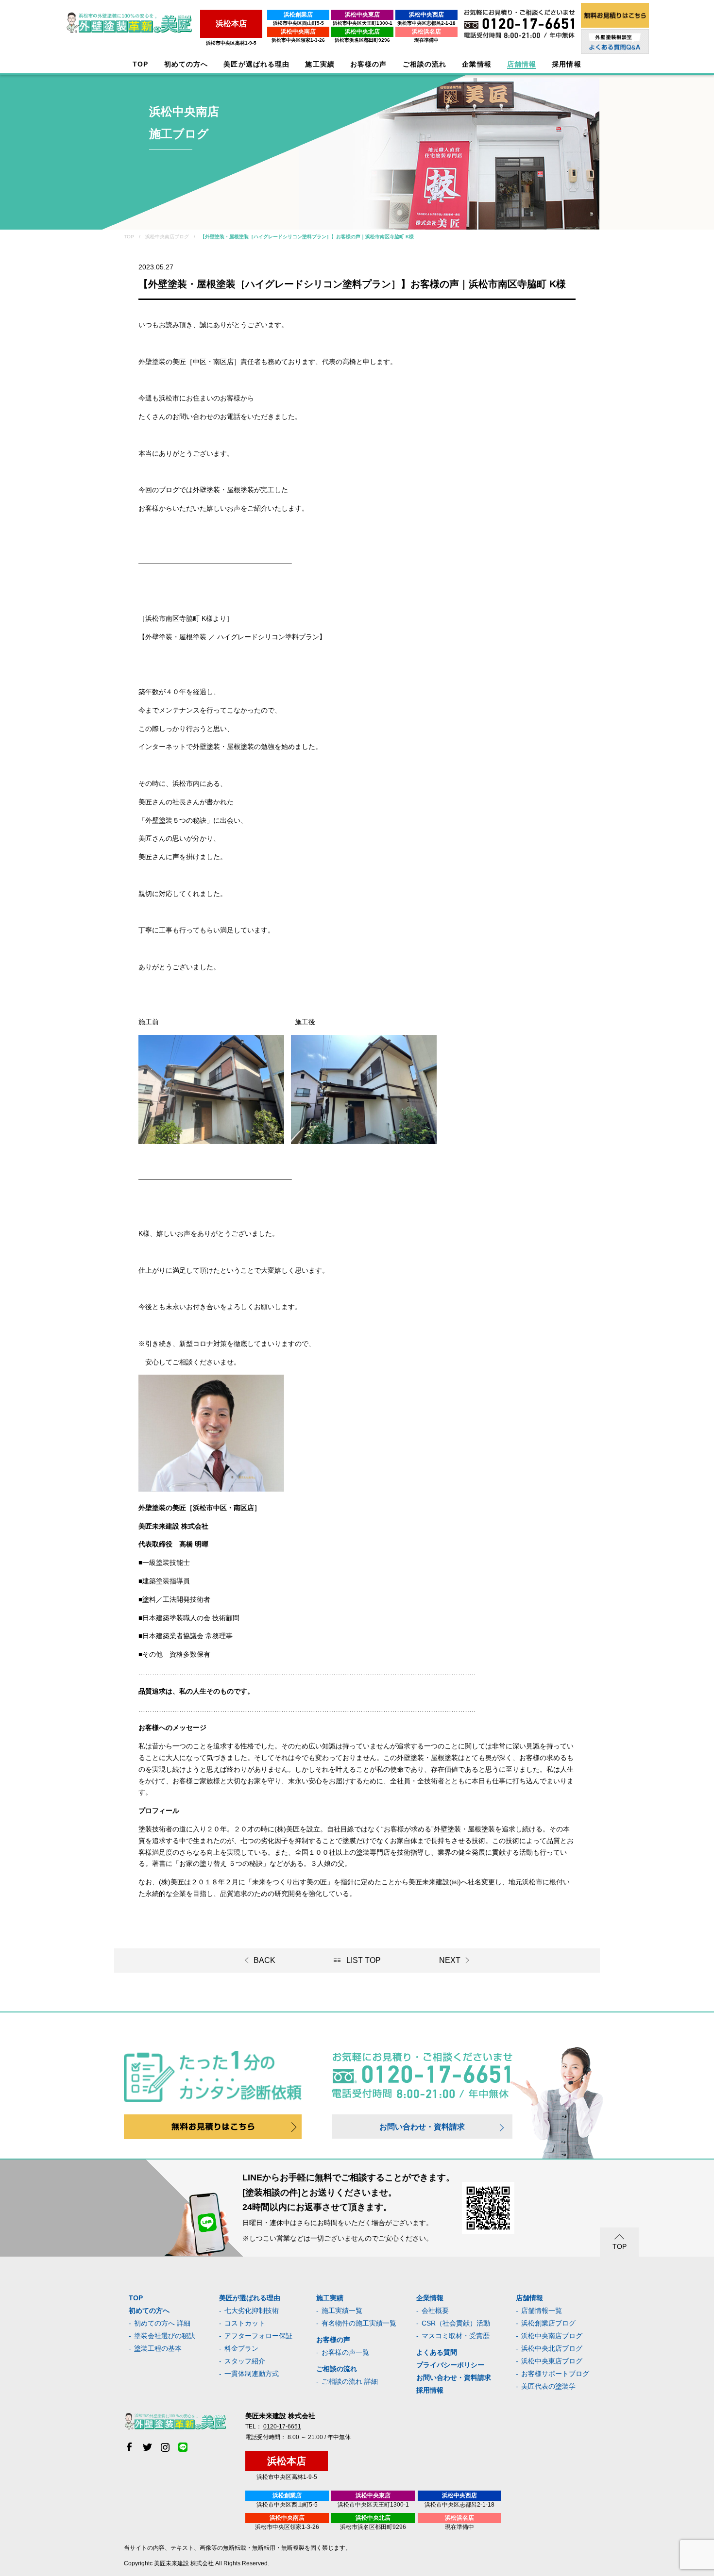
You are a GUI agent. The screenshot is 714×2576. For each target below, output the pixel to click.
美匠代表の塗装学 (548, 2386)
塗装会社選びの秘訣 (165, 2336)
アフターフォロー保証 (258, 2336)
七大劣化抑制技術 (252, 2310)
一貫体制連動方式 (252, 2374)
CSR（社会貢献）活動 (456, 2323)
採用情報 (430, 2390)
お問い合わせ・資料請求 (422, 2127)
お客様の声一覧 (345, 2352)
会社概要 (435, 2310)
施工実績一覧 (342, 2310)
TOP (140, 64)
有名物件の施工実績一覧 (359, 2323)
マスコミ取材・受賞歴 (456, 2336)
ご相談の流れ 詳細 (350, 2381)
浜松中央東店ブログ (552, 2361)
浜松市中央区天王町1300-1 (363, 23)
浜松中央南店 (298, 32)
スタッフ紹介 (245, 2361)
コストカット (245, 2323)
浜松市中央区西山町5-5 (298, 23)
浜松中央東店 (362, 15)
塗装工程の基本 (158, 2348)
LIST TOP (364, 1960)
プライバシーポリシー (450, 2365)
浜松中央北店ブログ (552, 2348)
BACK (264, 1960)
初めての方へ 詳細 (162, 2323)
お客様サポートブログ (555, 2374)
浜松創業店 (298, 15)
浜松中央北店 (362, 32)
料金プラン (241, 2348)
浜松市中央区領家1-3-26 (298, 40)
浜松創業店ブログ (548, 2323)
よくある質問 (437, 2352)
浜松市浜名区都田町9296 (362, 40)
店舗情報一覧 (542, 2310)
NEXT (450, 1960)
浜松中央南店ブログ (552, 2336)
